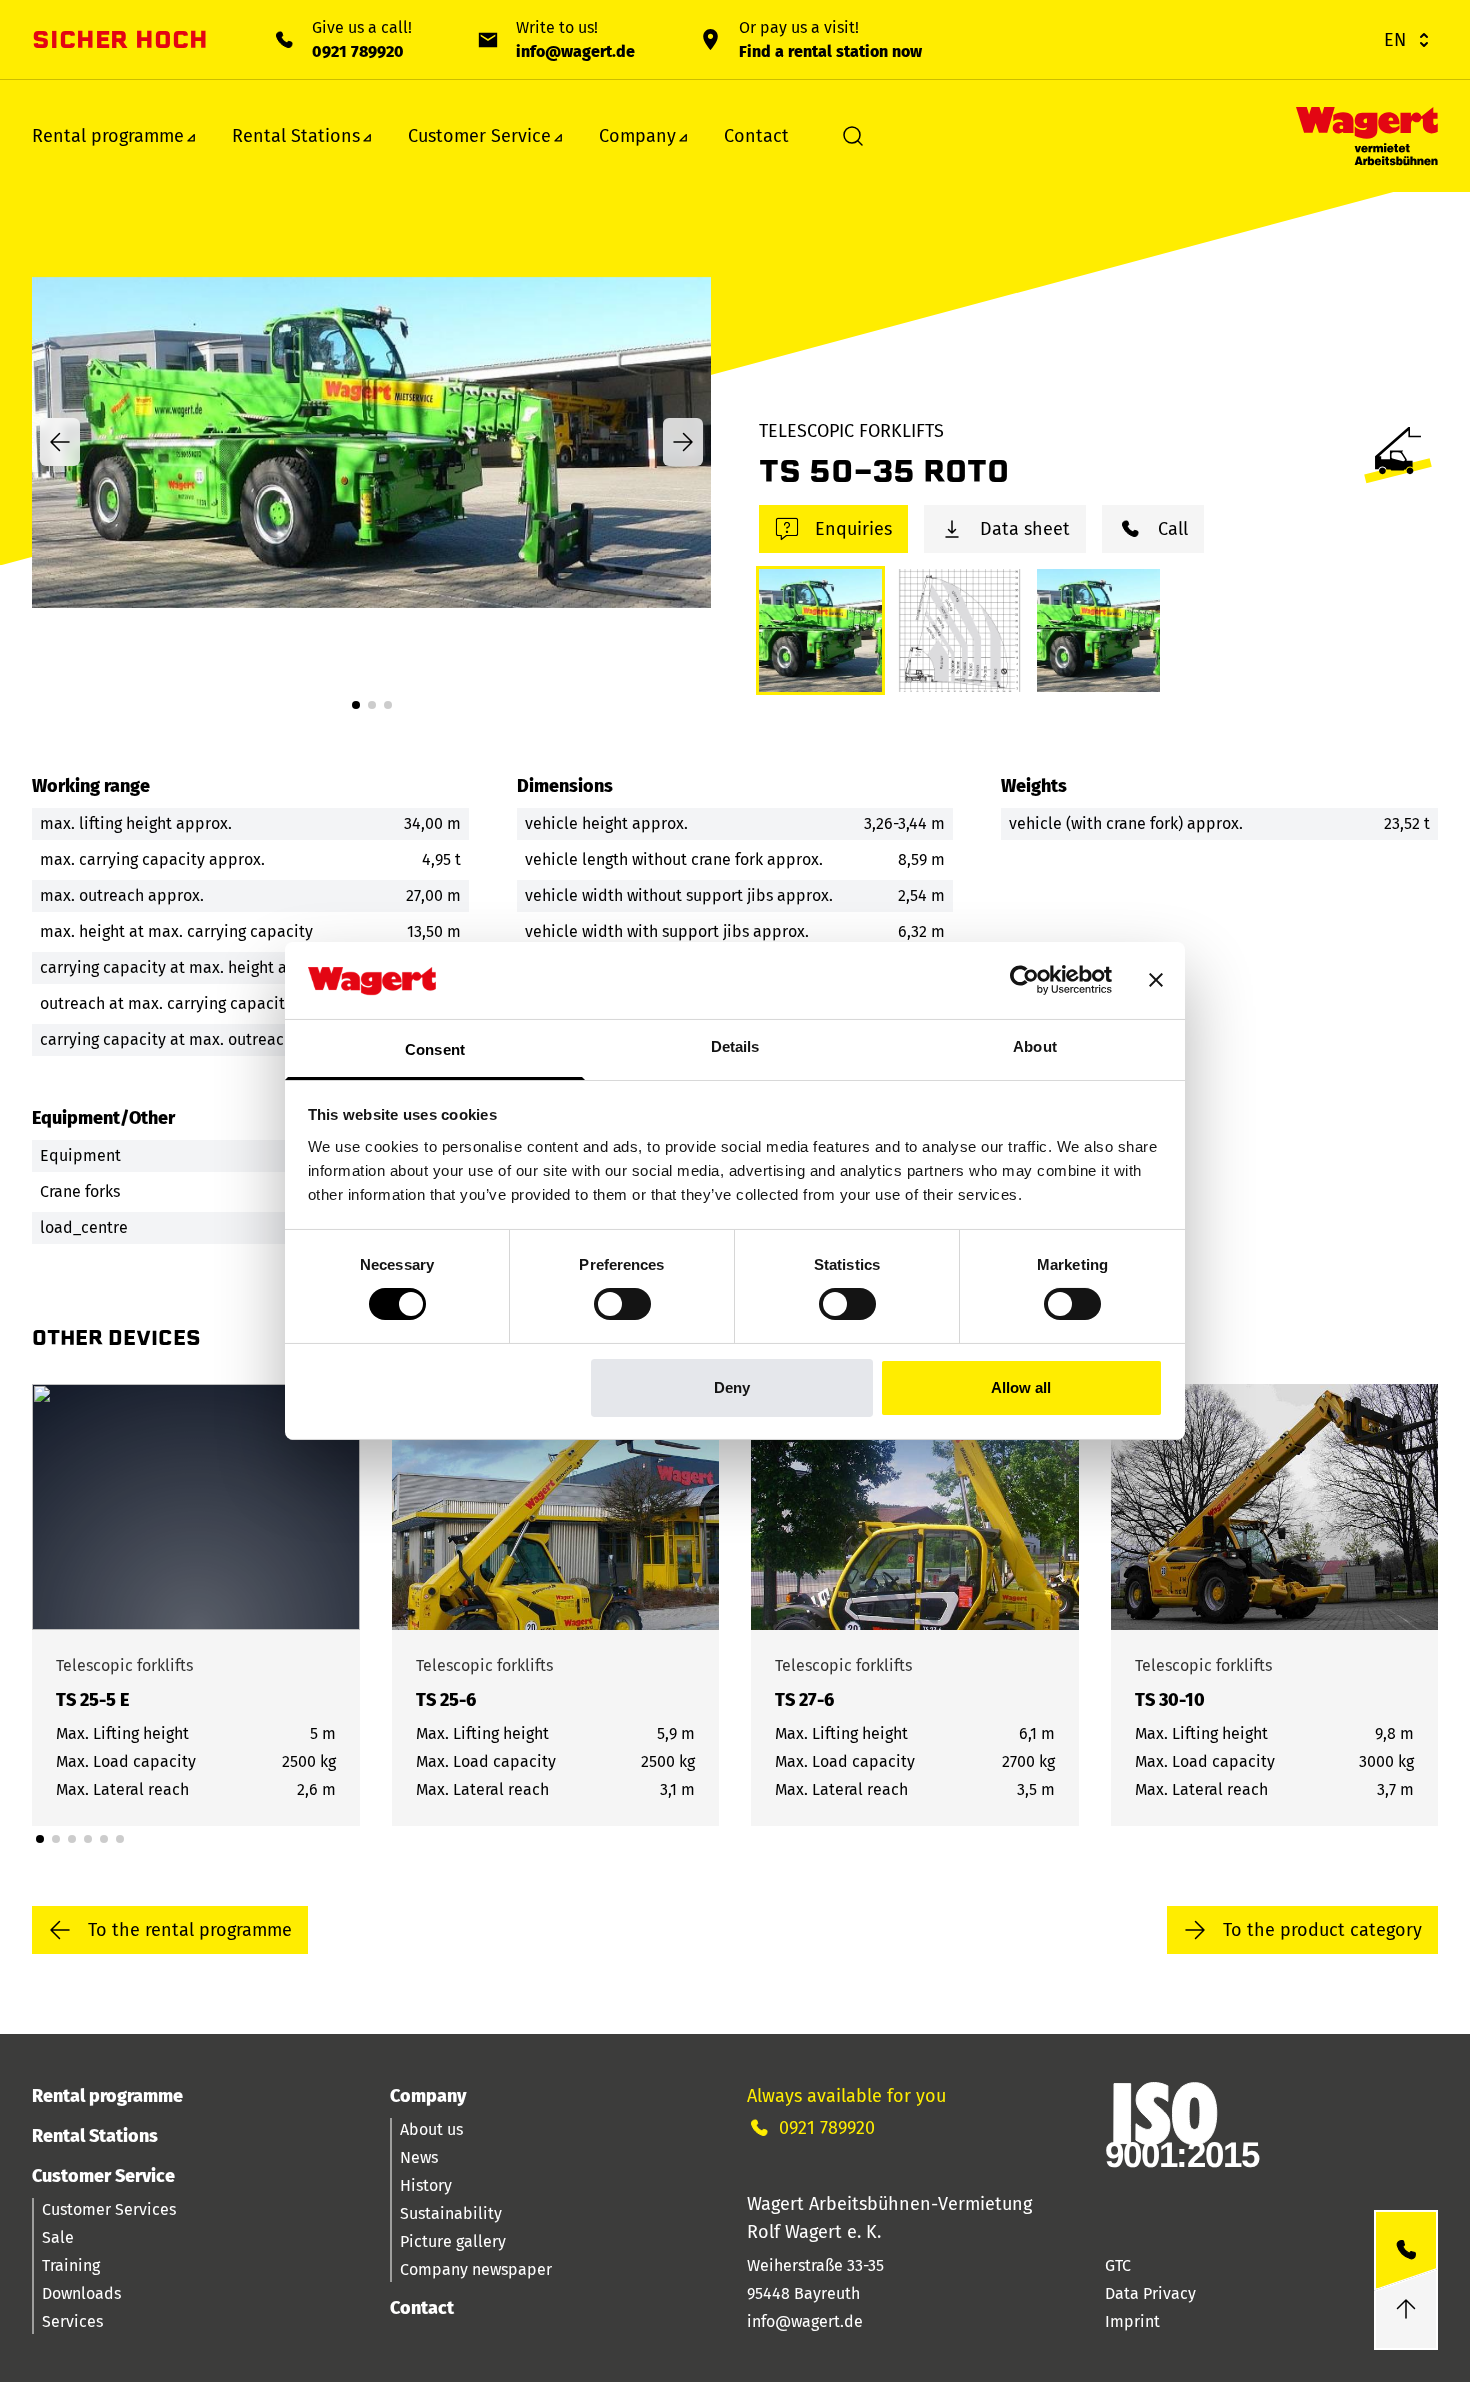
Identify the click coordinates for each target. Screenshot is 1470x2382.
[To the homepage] (1367, 136)
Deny (732, 1387)
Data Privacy (1150, 2293)
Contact (756, 136)
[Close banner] (1156, 980)
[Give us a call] (1406, 2250)
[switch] (622, 1304)
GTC (1118, 2265)
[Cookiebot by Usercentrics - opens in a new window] (1024, 980)
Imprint (1132, 2321)
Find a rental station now (830, 51)
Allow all (1021, 1387)
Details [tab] (735, 1046)
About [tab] (1035, 1046)
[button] (356, 705)
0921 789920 (358, 51)
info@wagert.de (575, 51)
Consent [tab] (435, 1049)
